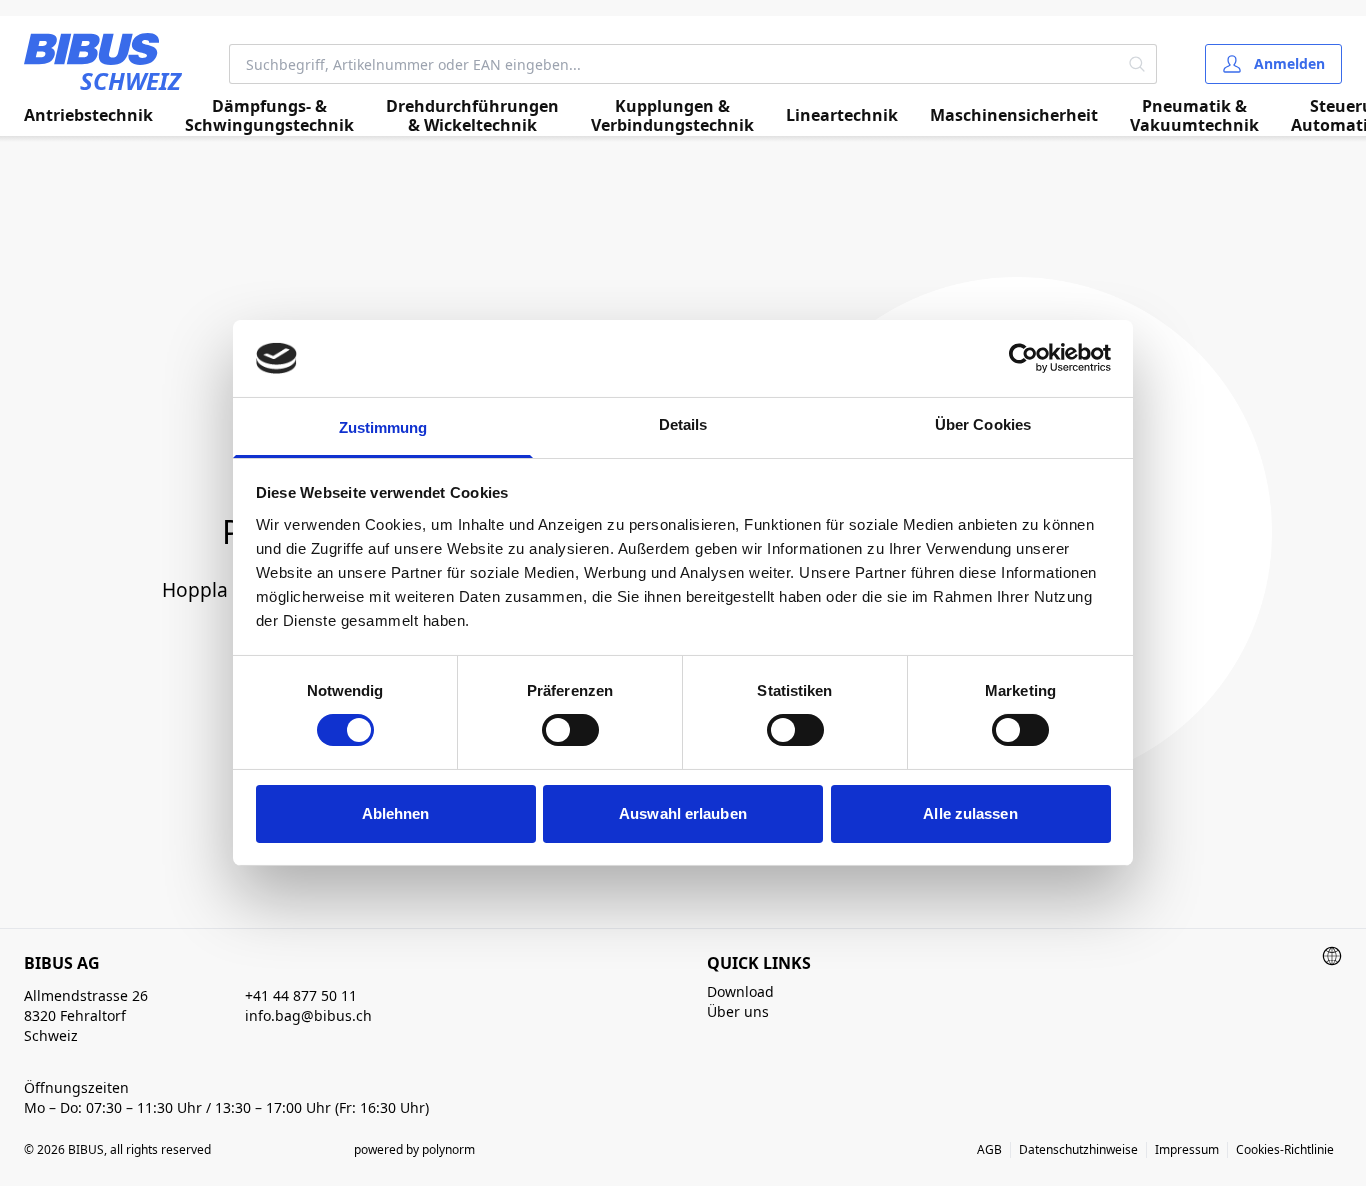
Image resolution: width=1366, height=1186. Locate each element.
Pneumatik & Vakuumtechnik (1194, 116)
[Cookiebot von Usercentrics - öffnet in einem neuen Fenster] (1023, 358)
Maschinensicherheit (1014, 115)
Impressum (1187, 1149)
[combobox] (674, 64)
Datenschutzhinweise (1078, 1149)
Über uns (738, 1011)
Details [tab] (683, 424)
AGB (989, 1149)
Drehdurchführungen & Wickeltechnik (472, 116)
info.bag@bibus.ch (308, 1015)
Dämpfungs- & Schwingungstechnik (269, 116)
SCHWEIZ (130, 80)
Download (740, 991)
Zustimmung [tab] (383, 427)
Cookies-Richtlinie (1285, 1149)
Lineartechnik (842, 115)
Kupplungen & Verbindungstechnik (672, 116)
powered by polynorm (414, 1149)
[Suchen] (1138, 64)
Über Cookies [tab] (983, 424)
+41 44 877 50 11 (301, 995)
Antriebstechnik (88, 115)
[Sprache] (1332, 956)
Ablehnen (396, 813)
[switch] (570, 730)
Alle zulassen (970, 813)
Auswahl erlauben (683, 813)
